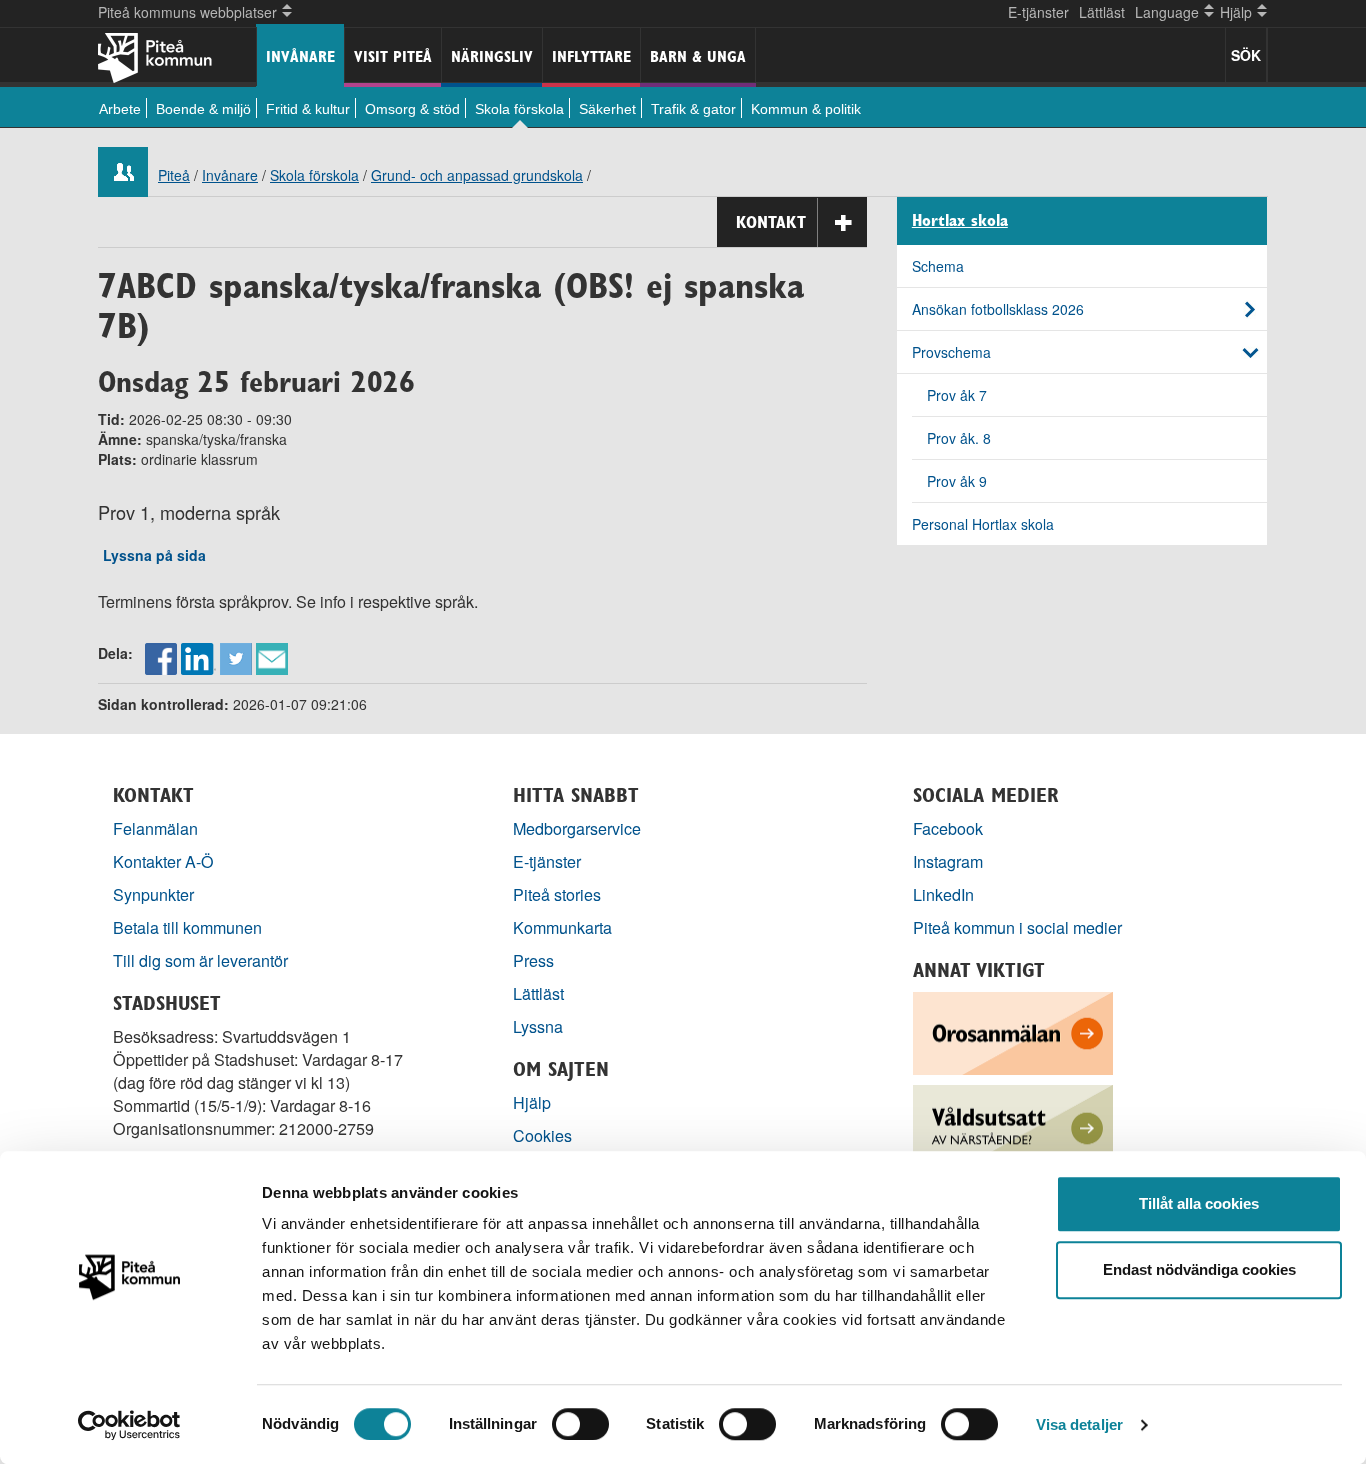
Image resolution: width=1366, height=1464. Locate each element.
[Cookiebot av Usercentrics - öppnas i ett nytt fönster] (129, 1425)
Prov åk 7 (957, 395)
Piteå (174, 175)
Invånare (300, 56)
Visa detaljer (1079, 1424)
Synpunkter (153, 894)
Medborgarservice (577, 828)
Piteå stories (557, 894)
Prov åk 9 (957, 481)
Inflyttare (591, 56)
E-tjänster (1038, 12)
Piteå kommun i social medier (1017, 927)
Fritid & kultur (308, 109)
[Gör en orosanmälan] (1013, 1031)
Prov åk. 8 (959, 438)
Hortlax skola (960, 221)
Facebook (948, 828)
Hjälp (532, 1102)
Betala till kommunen (187, 927)
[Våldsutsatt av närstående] (1013, 1124)
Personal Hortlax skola (983, 524)
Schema (938, 266)
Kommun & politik (806, 109)
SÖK (1246, 55)
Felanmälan (155, 828)
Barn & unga (698, 56)
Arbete (120, 109)
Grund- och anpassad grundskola (477, 175)
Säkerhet (607, 109)
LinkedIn (943, 894)
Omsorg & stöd (412, 109)
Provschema (951, 352)
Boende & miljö (203, 109)
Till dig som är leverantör (202, 960)
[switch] (580, 1424)
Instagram (948, 861)
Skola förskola (519, 109)
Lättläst (1102, 12)
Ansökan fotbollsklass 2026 (998, 309)
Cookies (542, 1135)
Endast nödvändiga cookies (1199, 1269)
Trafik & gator (693, 109)
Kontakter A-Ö (163, 861)
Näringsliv (492, 56)
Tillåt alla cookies (1199, 1203)
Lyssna (538, 1026)
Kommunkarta (562, 927)
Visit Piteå (393, 56)
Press (533, 960)
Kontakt (771, 222)
